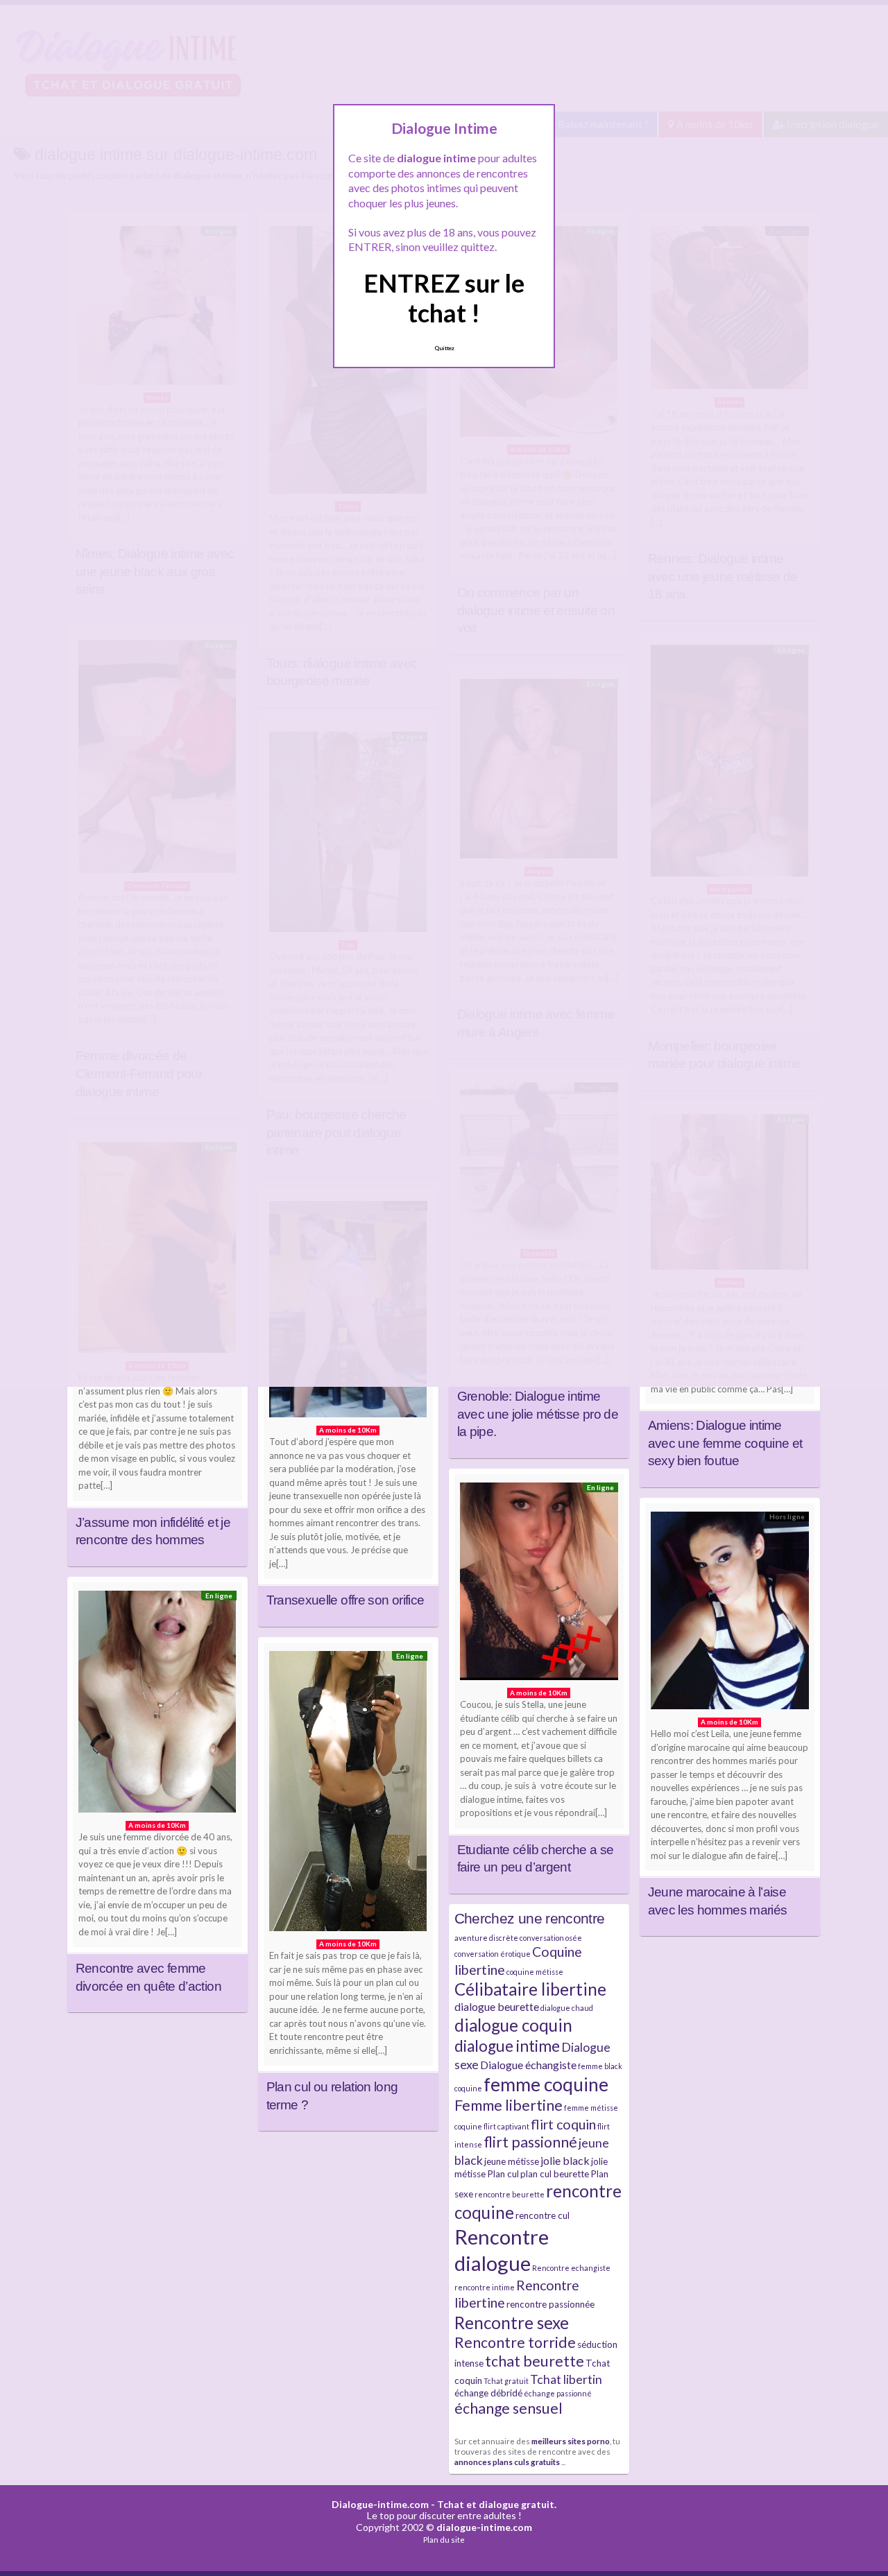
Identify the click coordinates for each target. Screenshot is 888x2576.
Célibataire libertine (530, 1989)
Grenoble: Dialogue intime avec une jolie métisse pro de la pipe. (538, 1414)
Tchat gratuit (506, 2381)
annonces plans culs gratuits (507, 2462)
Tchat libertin (566, 2379)
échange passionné (558, 2393)
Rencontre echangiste (571, 2268)
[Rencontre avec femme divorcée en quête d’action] (157, 1705)
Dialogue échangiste (528, 2065)
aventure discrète (486, 1938)
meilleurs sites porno (571, 2441)
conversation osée (551, 1938)
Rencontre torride (515, 2342)
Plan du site (444, 2540)
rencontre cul (543, 2215)
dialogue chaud (567, 2008)
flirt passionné (530, 2142)
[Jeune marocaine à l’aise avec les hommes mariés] (730, 1614)
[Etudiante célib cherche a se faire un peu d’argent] (539, 1585)
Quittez (444, 348)
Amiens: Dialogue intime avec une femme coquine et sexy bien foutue (725, 1443)
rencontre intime (485, 2287)
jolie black (565, 2160)
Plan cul (503, 2174)
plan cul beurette (555, 2174)
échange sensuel (509, 2408)
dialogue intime (507, 2046)
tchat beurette (535, 2361)
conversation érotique (493, 1954)
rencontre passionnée (550, 2304)
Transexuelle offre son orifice (345, 1600)
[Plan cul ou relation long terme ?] (348, 1795)
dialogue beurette (497, 2006)
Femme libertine (509, 2105)
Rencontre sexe (512, 2323)
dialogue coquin (513, 2025)
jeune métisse (512, 2161)
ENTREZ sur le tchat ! (444, 298)
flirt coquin (563, 2124)
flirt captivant (506, 2126)
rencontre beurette (510, 2194)
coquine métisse (535, 1972)
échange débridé (488, 2393)
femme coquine (546, 2084)
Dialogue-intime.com (380, 2504)
